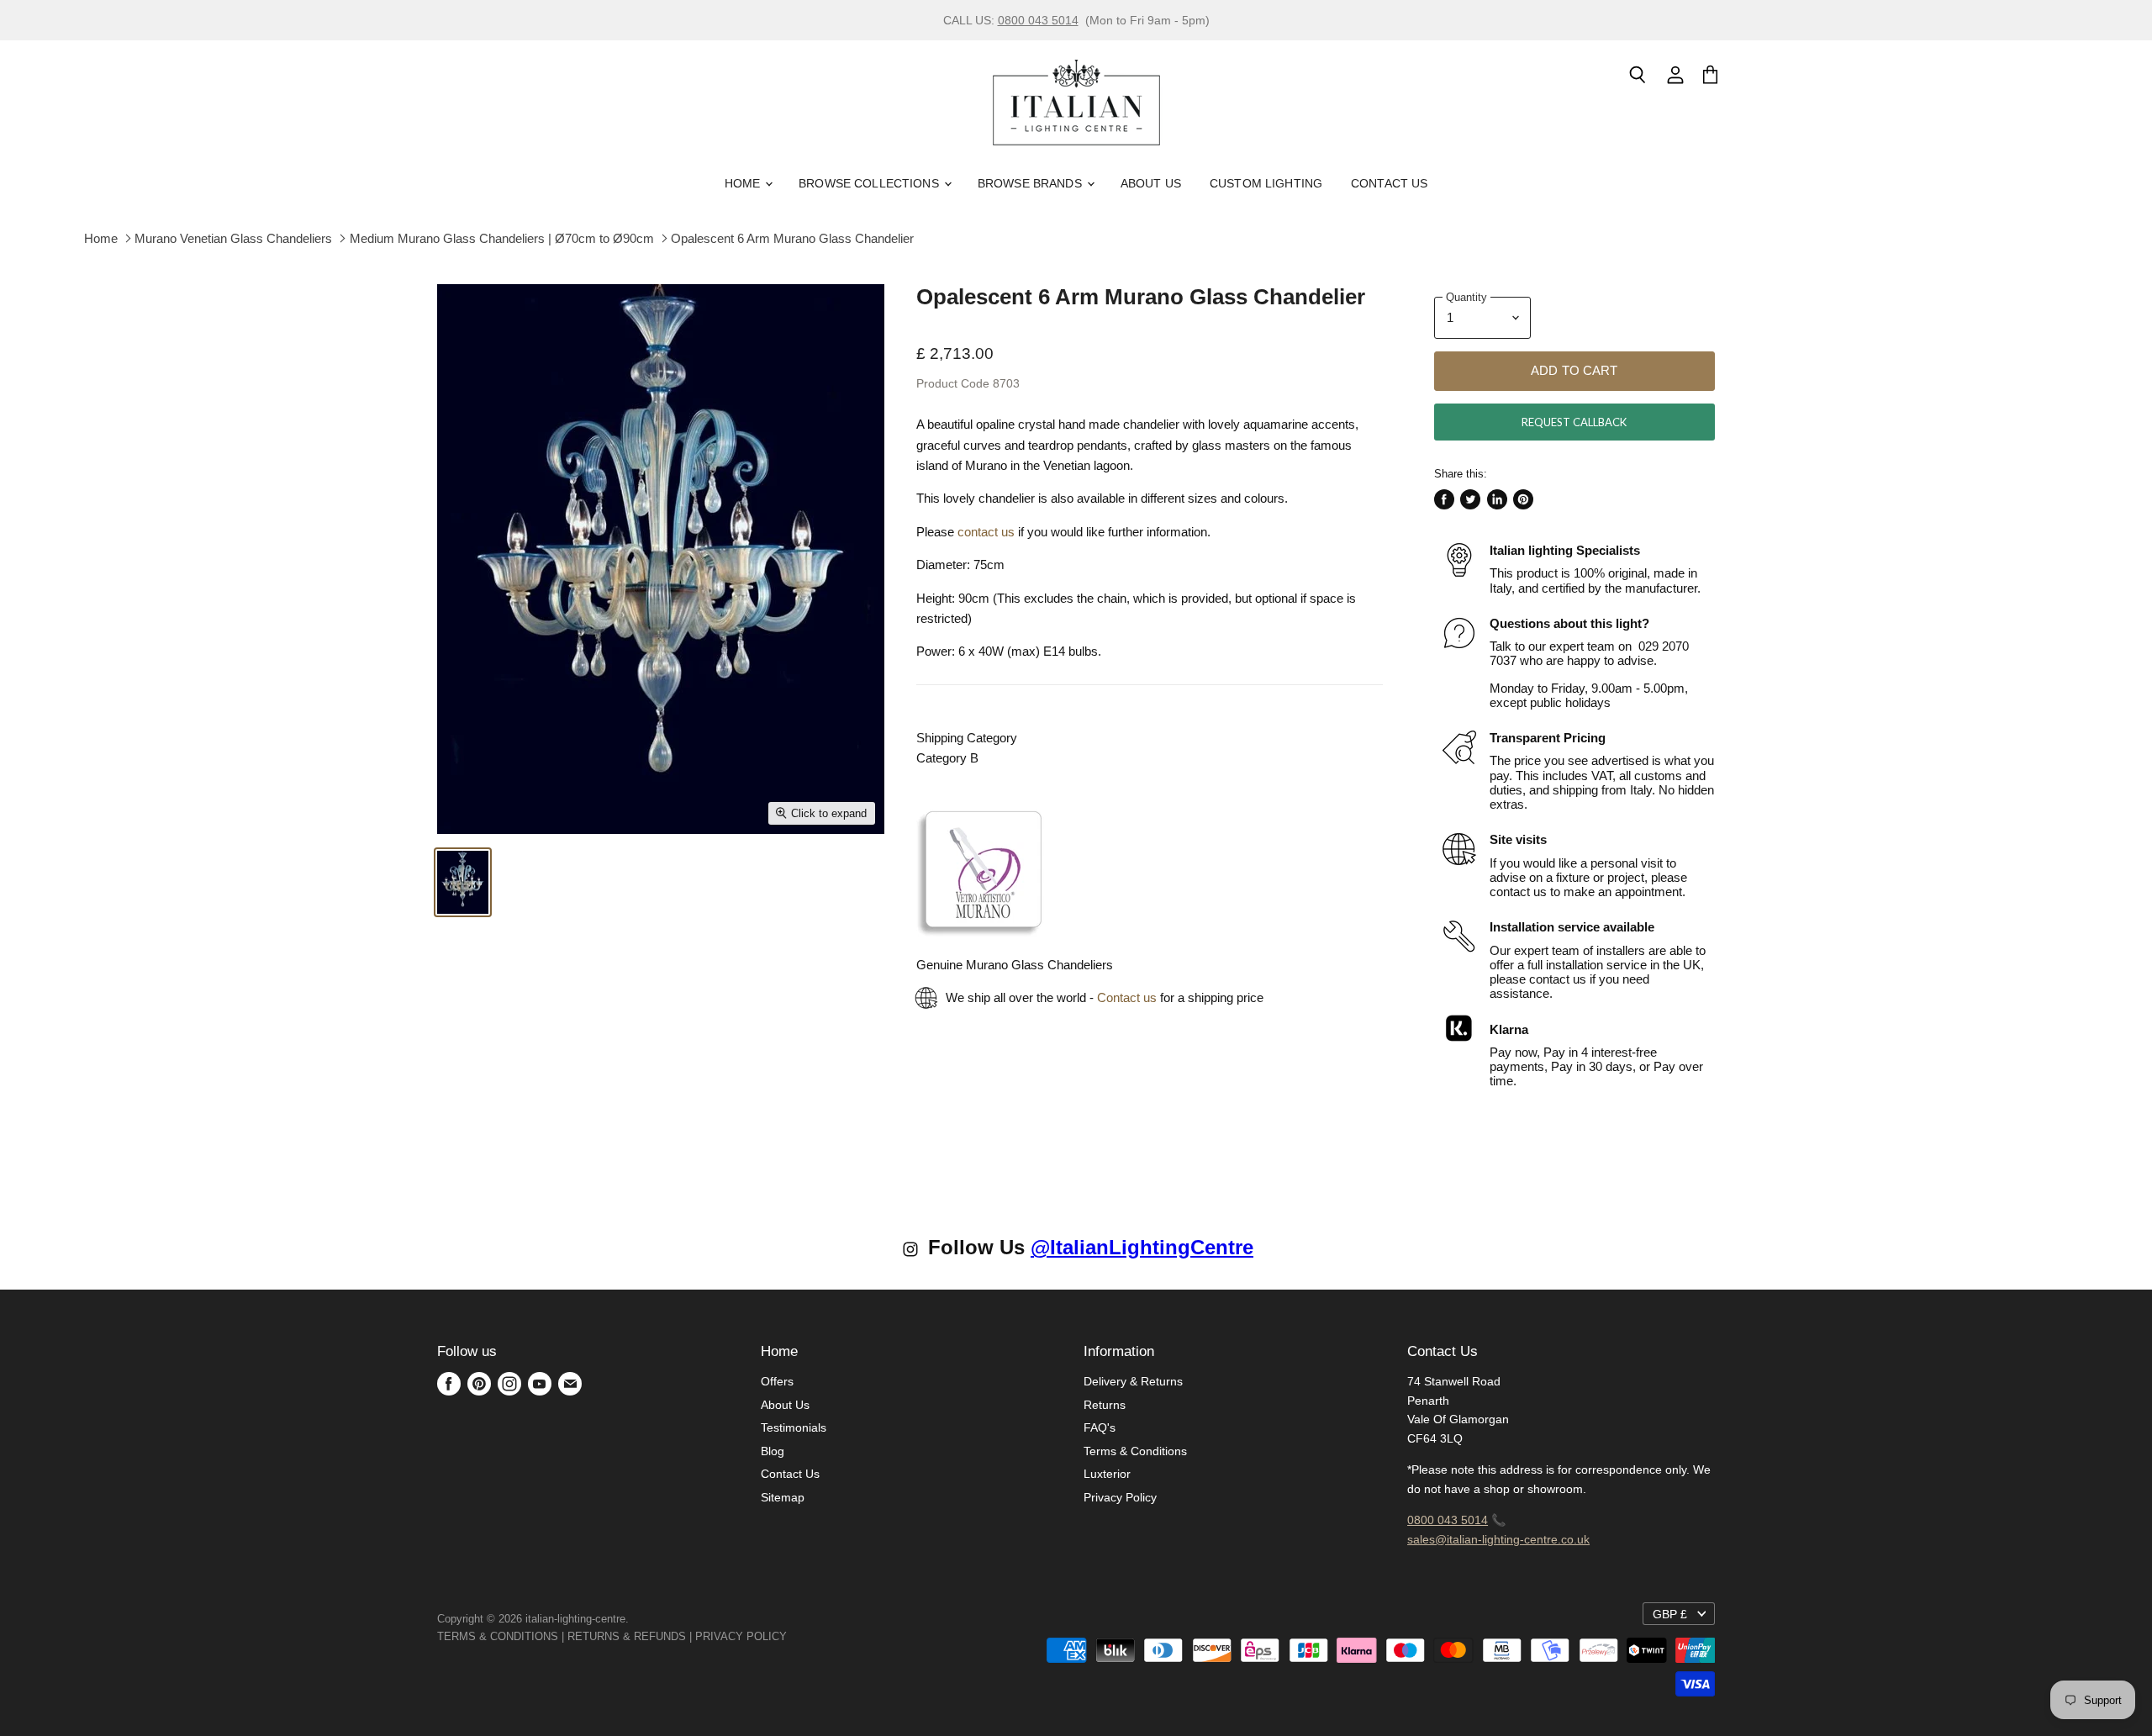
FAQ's (1100, 1427)
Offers (777, 1381)
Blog (773, 1451)
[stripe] (805, 1636)
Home (744, 183)
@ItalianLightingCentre (1142, 1247)
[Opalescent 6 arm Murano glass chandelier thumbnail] (463, 882)
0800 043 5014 (1038, 20)
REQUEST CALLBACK (1574, 422)
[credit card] (799, 1636)
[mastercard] (795, 1636)
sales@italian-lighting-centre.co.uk (1498, 1539)
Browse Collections (870, 183)
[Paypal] (792, 1636)
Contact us (1127, 997)
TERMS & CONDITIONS (498, 1636)
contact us (986, 532)
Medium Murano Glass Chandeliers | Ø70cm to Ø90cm (502, 238)
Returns (1105, 1405)
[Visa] (789, 1636)
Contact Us (1389, 183)
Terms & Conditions (1135, 1451)
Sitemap (783, 1497)
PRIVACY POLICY (741, 1636)
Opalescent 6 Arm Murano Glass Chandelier (792, 238)
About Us (1151, 183)
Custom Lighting (1266, 183)
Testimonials (794, 1427)
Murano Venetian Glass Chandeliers (233, 238)
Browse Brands (1031, 183)
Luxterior (1107, 1474)
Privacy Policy (1120, 1497)
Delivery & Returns (1133, 1381)
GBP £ (1670, 1614)
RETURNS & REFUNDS (627, 1636)
